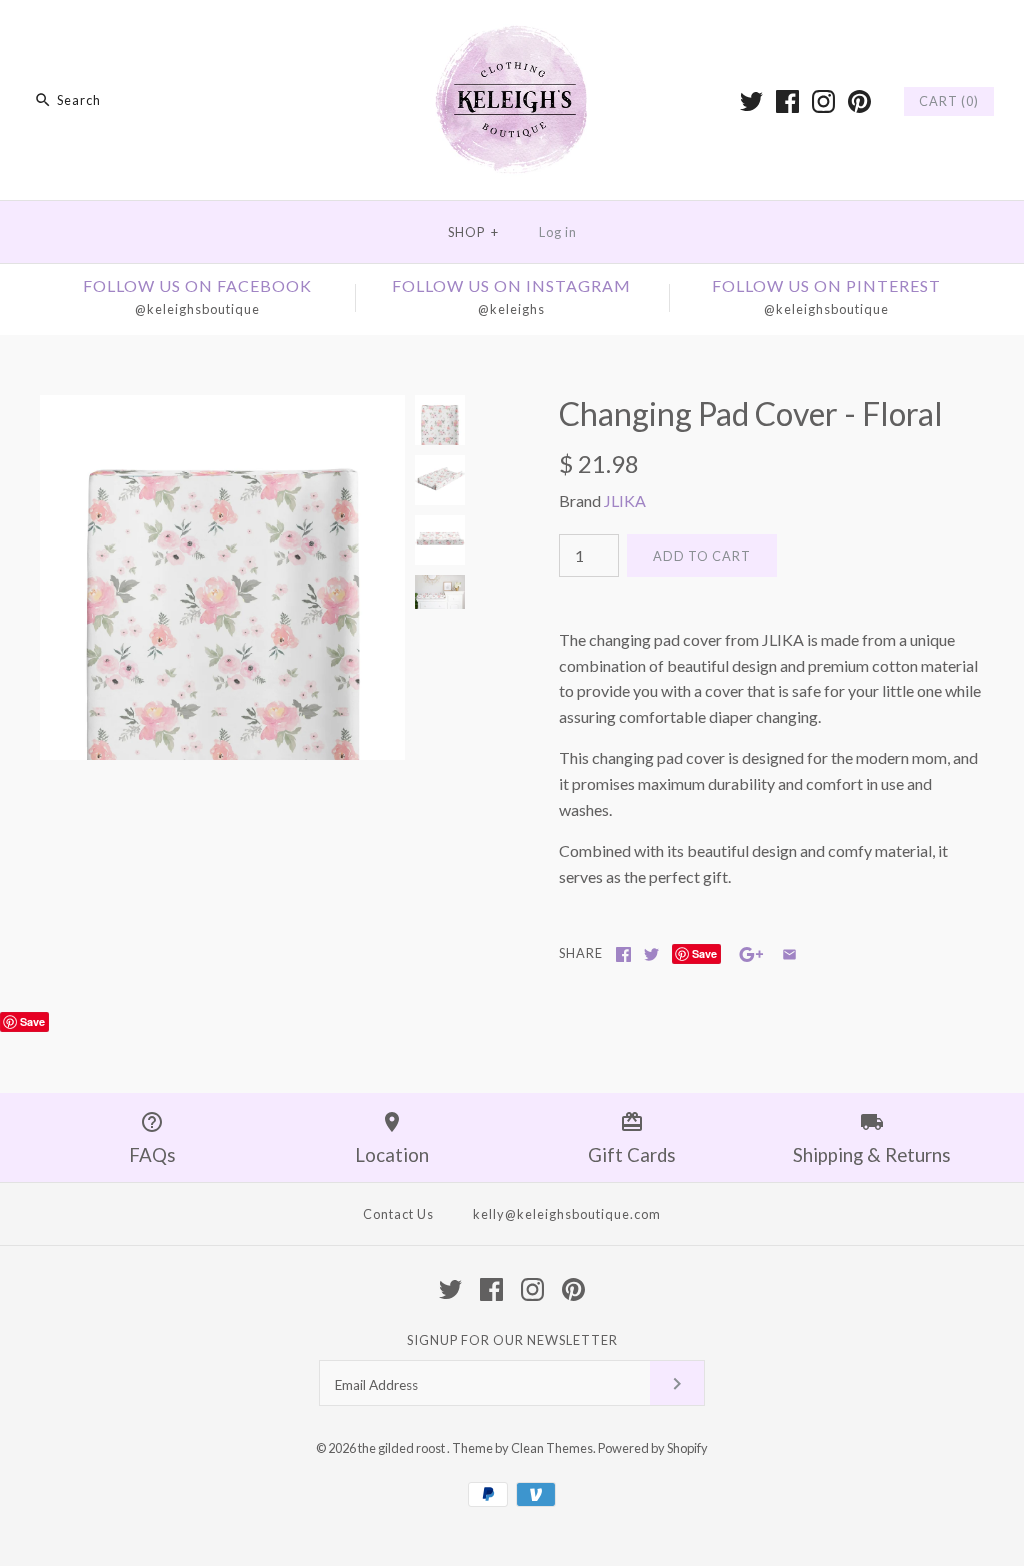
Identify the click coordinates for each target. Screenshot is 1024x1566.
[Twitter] (751, 101)
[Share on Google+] (751, 954)
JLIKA (625, 500)
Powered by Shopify (653, 1448)
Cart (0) (949, 101)
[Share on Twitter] (651, 954)
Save (704, 953)
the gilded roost (402, 1448)
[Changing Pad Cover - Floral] (222, 407)
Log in (558, 232)
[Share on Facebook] (623, 954)
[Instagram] (823, 101)
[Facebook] (787, 101)
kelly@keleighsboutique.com (567, 1214)
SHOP (473, 232)
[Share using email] (789, 954)
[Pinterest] (859, 101)
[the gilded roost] (512, 32)
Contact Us (398, 1214)
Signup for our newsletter (512, 1340)
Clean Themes (552, 1448)
